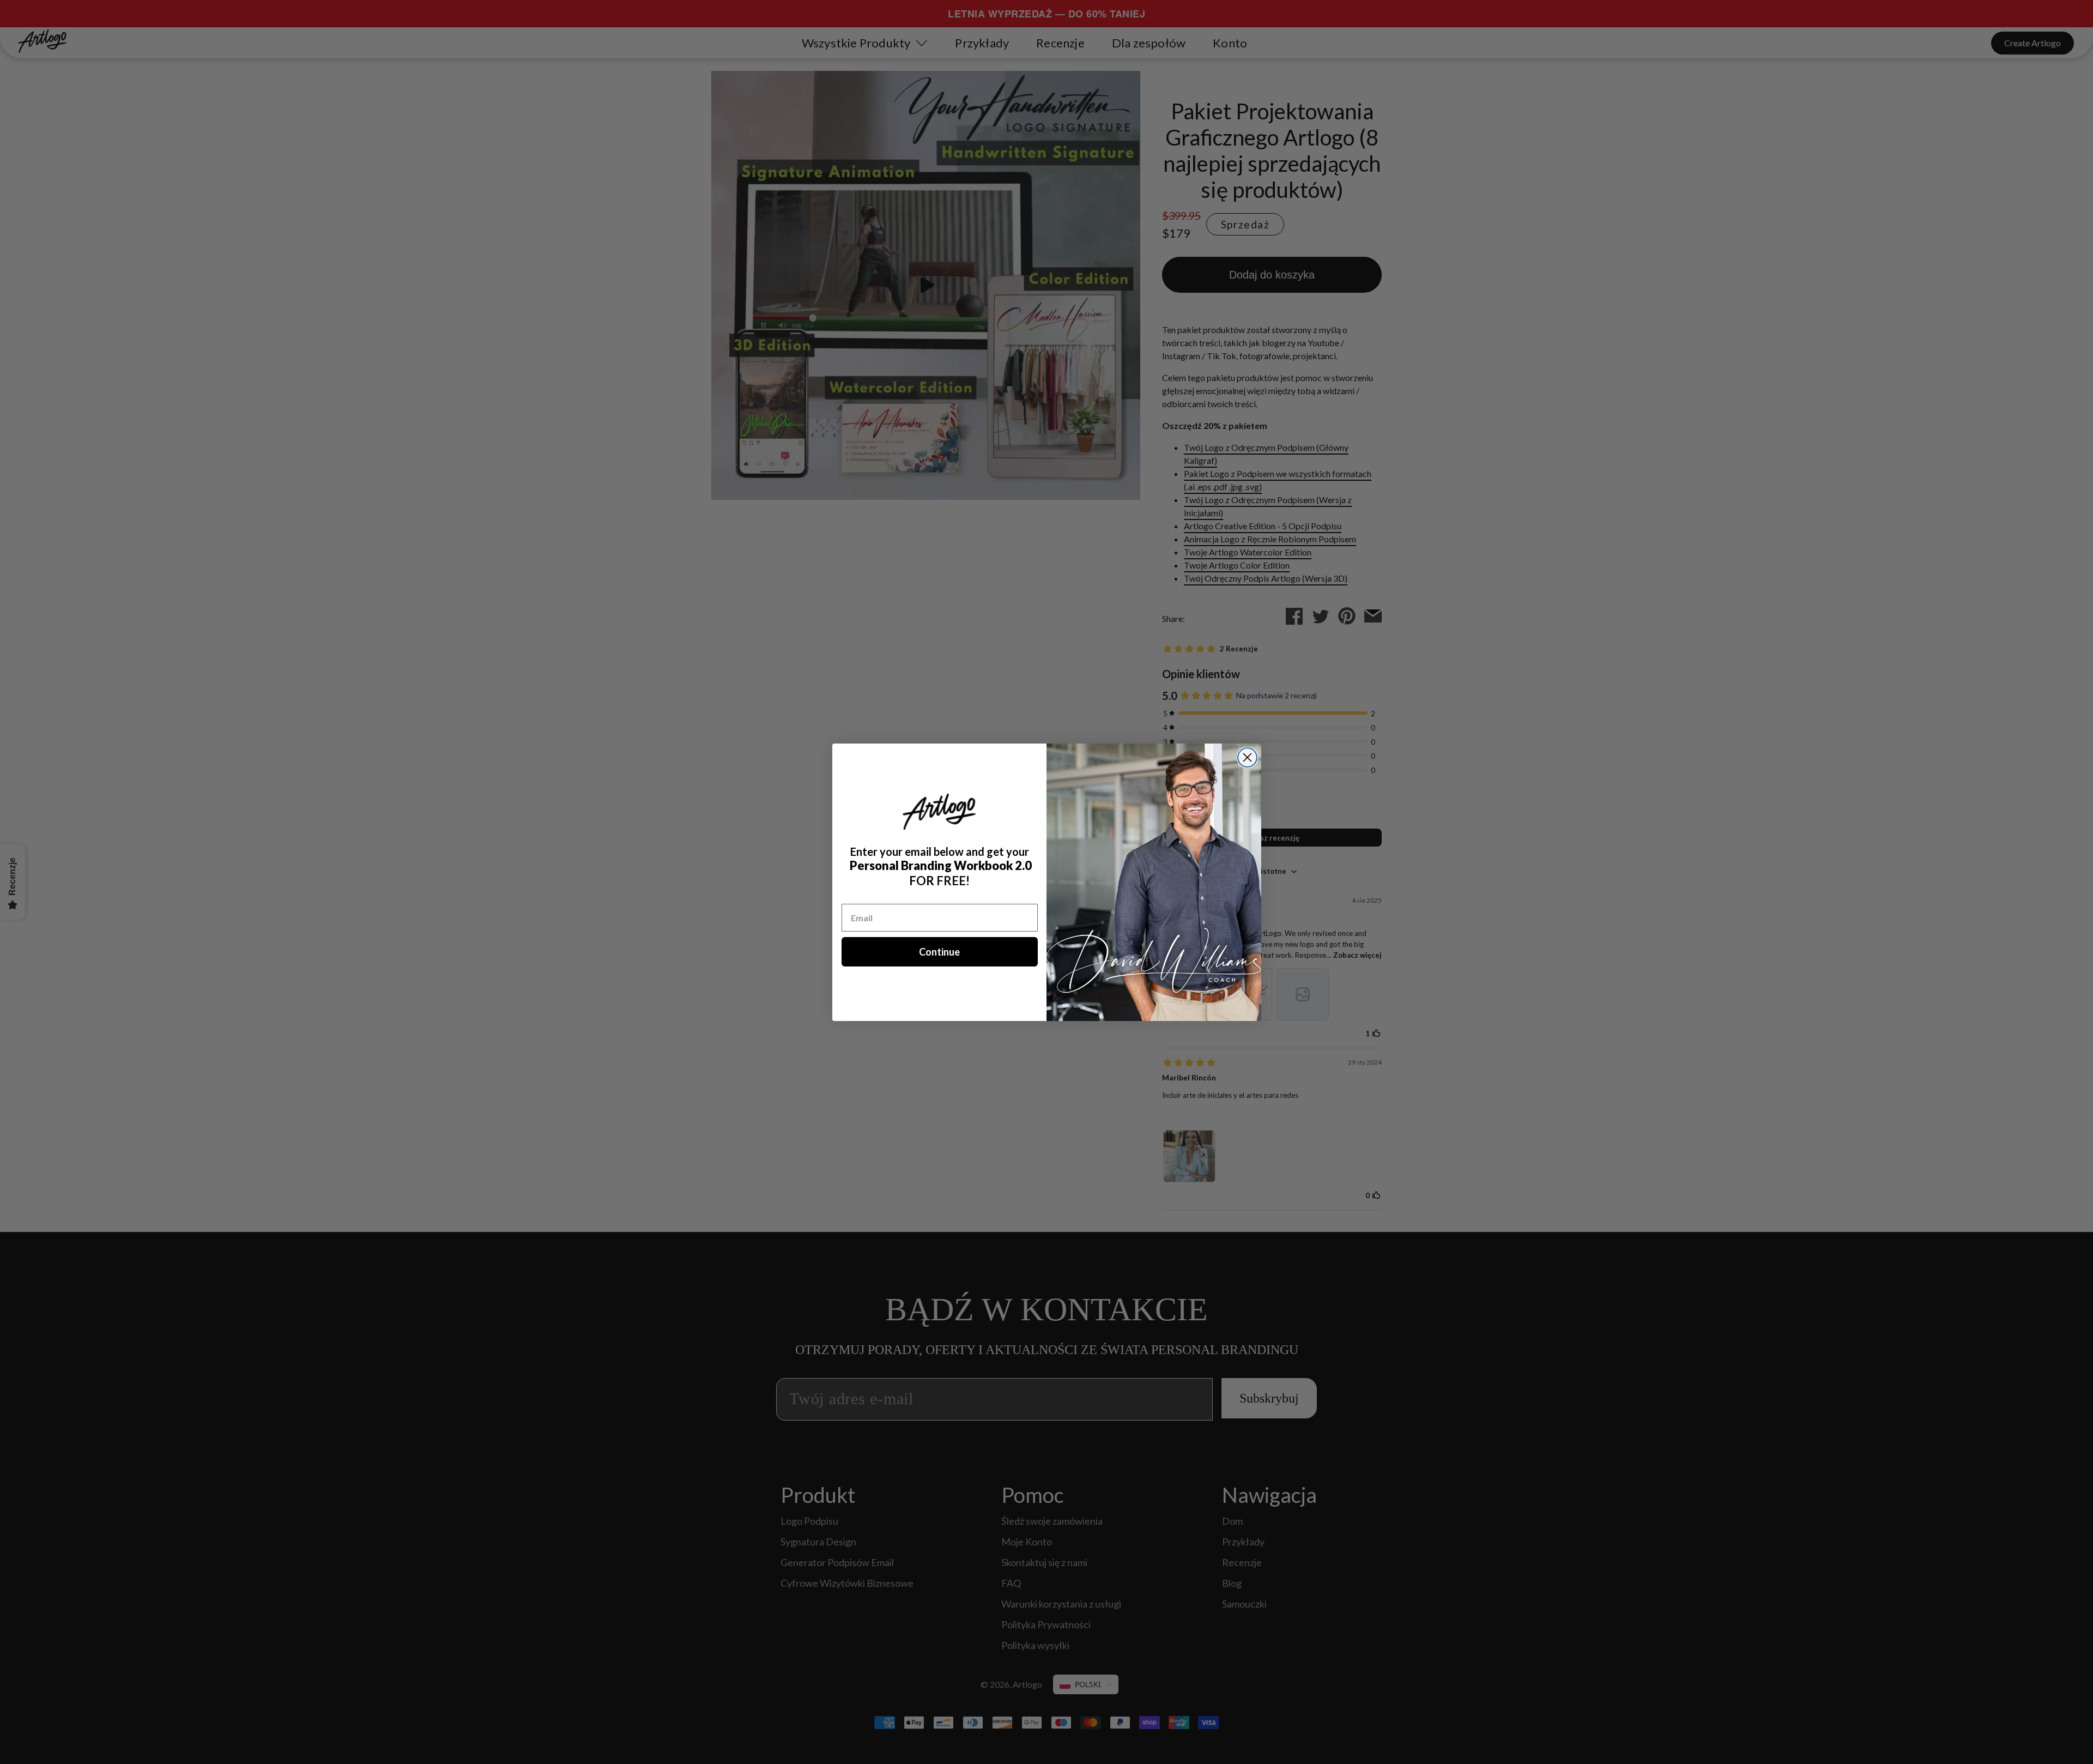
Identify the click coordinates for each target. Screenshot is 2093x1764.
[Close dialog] (1247, 757)
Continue (939, 952)
